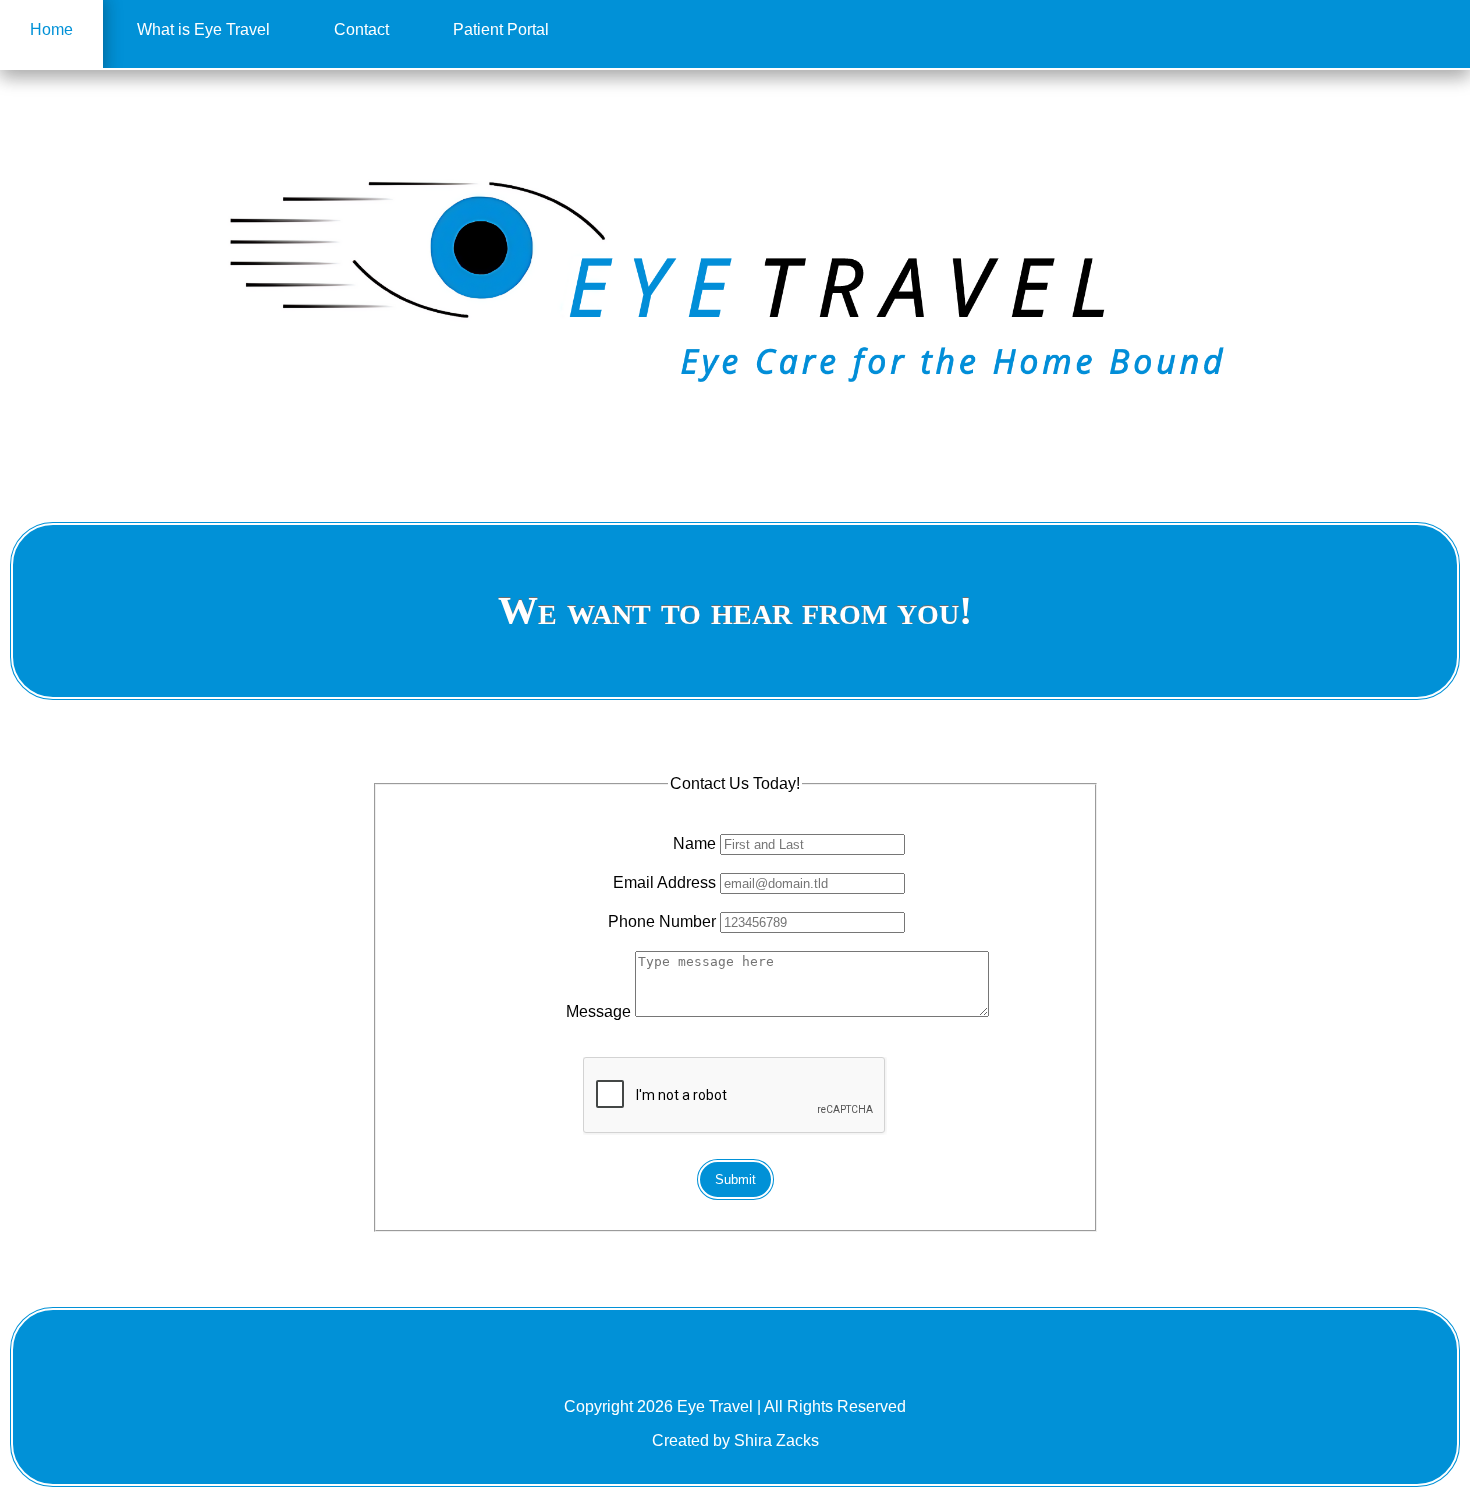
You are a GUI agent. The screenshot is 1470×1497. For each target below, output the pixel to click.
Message (598, 1011)
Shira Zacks (776, 1440)
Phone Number (662, 921)
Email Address (664, 882)
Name (694, 843)
